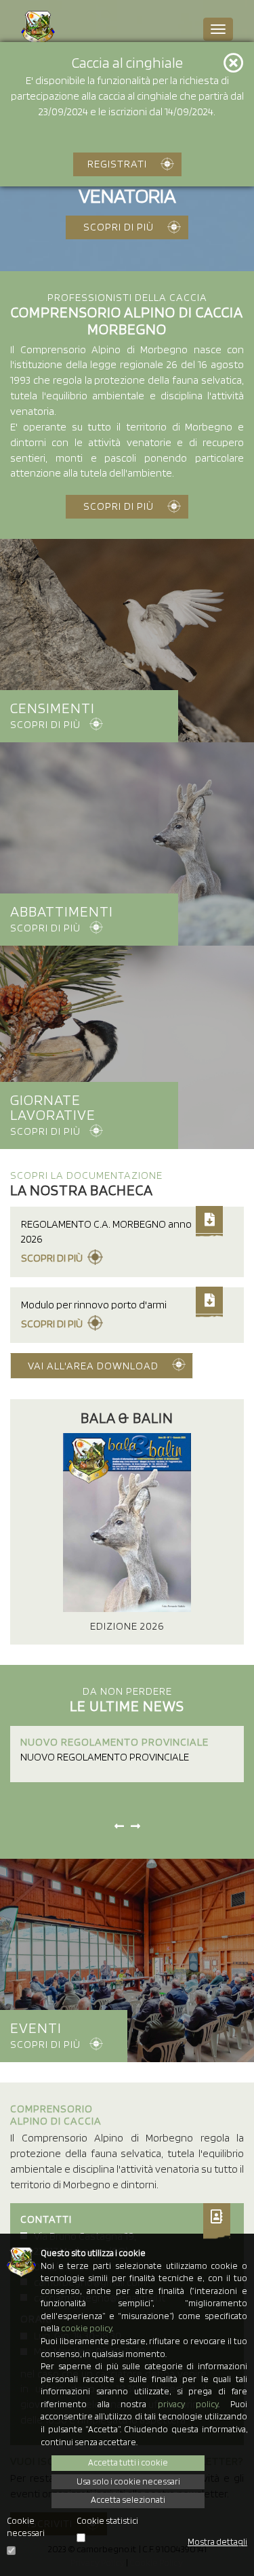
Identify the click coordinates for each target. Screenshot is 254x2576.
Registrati (117, 164)
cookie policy (86, 2328)
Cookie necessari (26, 2527)
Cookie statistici (107, 2521)
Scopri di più (119, 227)
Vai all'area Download (93, 1366)
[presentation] (119, 1827)
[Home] (38, 28)
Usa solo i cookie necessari (128, 2481)
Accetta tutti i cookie (128, 2462)
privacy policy (188, 2404)
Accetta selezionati (128, 2500)
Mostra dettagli (217, 2542)
